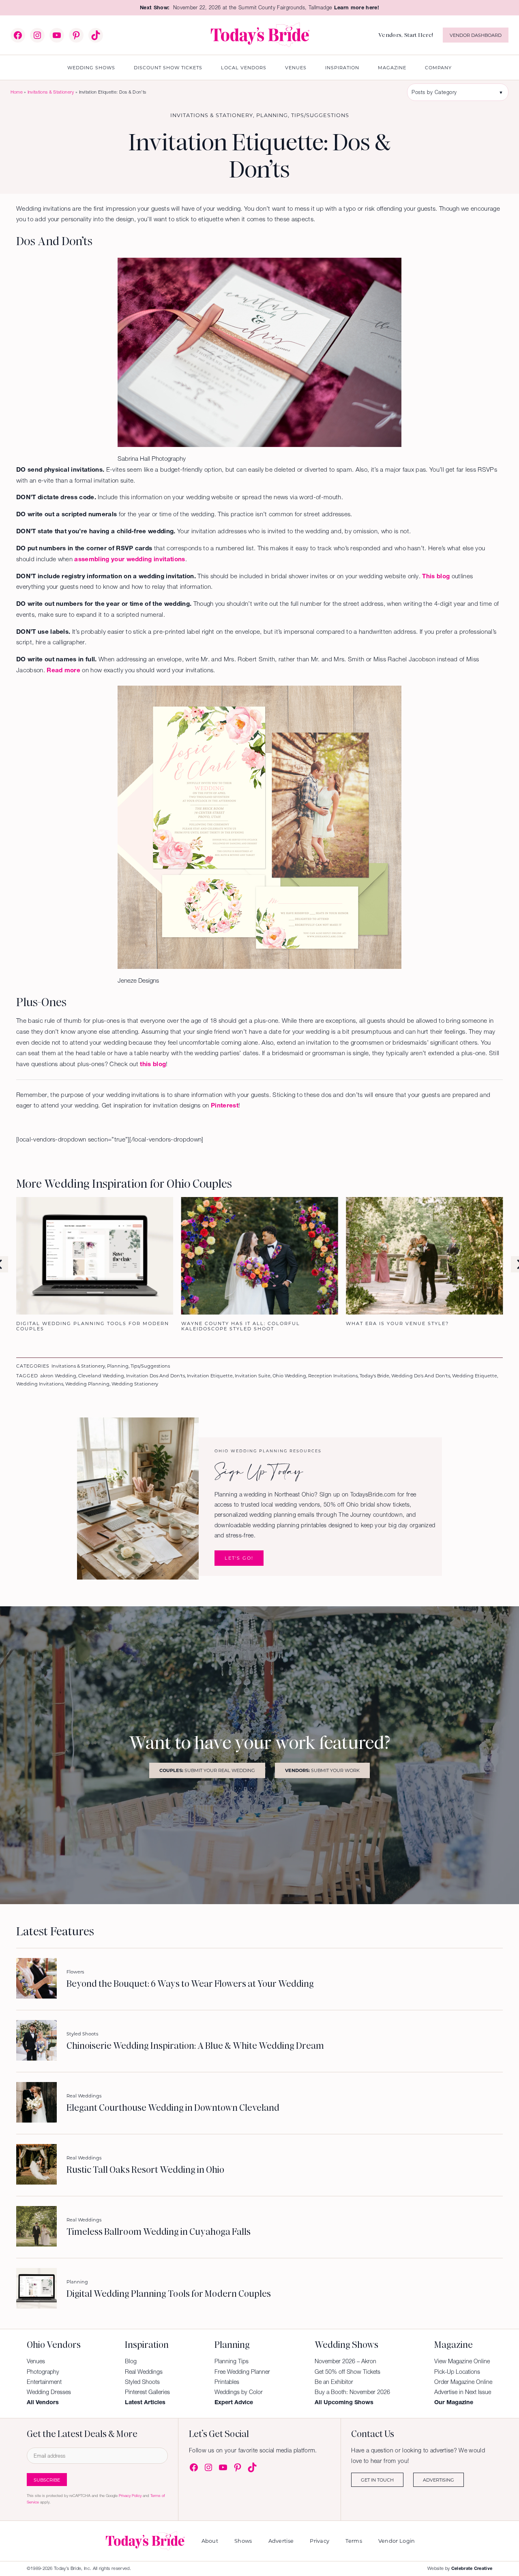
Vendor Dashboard (476, 35)
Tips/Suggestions (320, 115)
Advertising (439, 2480)
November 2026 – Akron (345, 2361)
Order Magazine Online (463, 2382)
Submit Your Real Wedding (207, 1770)
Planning (272, 115)
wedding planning (87, 1384)
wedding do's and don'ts (421, 1376)
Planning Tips (232, 2361)
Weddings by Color (239, 2392)
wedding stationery (135, 1384)
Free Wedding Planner (242, 2372)
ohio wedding (289, 1376)
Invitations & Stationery (51, 92)
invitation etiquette (210, 1376)
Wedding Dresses (49, 2392)
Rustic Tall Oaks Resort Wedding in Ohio (145, 2170)
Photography (43, 2372)
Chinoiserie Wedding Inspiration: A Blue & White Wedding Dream (195, 2046)
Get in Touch (377, 2480)
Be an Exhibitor (334, 2382)
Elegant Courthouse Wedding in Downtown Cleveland (173, 2108)
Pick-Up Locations (457, 2372)
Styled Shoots (82, 2034)
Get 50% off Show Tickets (347, 2372)
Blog (131, 2361)
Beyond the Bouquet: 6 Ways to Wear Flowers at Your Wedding (190, 1984)
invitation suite (253, 1376)
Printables (227, 2382)
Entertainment (44, 2382)
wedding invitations (40, 1384)
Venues (36, 2361)
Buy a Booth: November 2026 (352, 2392)
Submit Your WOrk (322, 1770)
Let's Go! (239, 1558)
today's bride (374, 1376)
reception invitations (333, 1376)
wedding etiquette (475, 1376)
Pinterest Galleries (147, 2392)
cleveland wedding (101, 1376)
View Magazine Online (462, 2361)
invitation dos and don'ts (155, 1376)
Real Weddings (84, 2096)
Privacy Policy (130, 2496)
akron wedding (58, 1376)
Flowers (75, 1972)
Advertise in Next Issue (463, 2392)
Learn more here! (357, 7)
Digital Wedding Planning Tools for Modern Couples (169, 2294)
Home (17, 92)
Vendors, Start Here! (406, 35)
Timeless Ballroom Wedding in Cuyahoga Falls (159, 2232)
